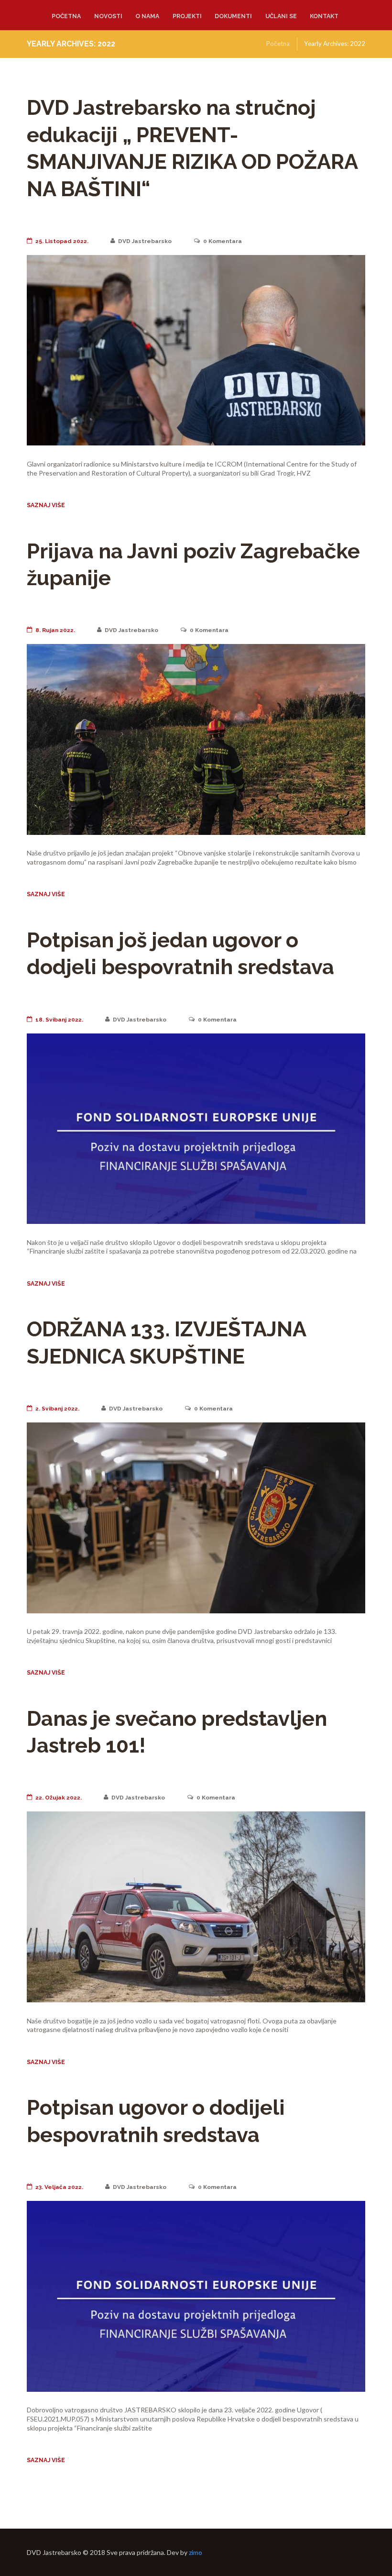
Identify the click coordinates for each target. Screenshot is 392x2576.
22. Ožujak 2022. (59, 1798)
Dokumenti (233, 16)
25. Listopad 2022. (62, 241)
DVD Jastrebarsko (145, 241)
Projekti (187, 16)
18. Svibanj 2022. (59, 1020)
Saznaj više (46, 505)
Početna (66, 16)
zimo (196, 2552)
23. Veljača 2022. (59, 2187)
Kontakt (324, 16)
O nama (147, 16)
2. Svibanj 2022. (57, 1409)
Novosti (108, 16)
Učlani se (281, 16)
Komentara (223, 241)
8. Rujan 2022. (55, 630)
